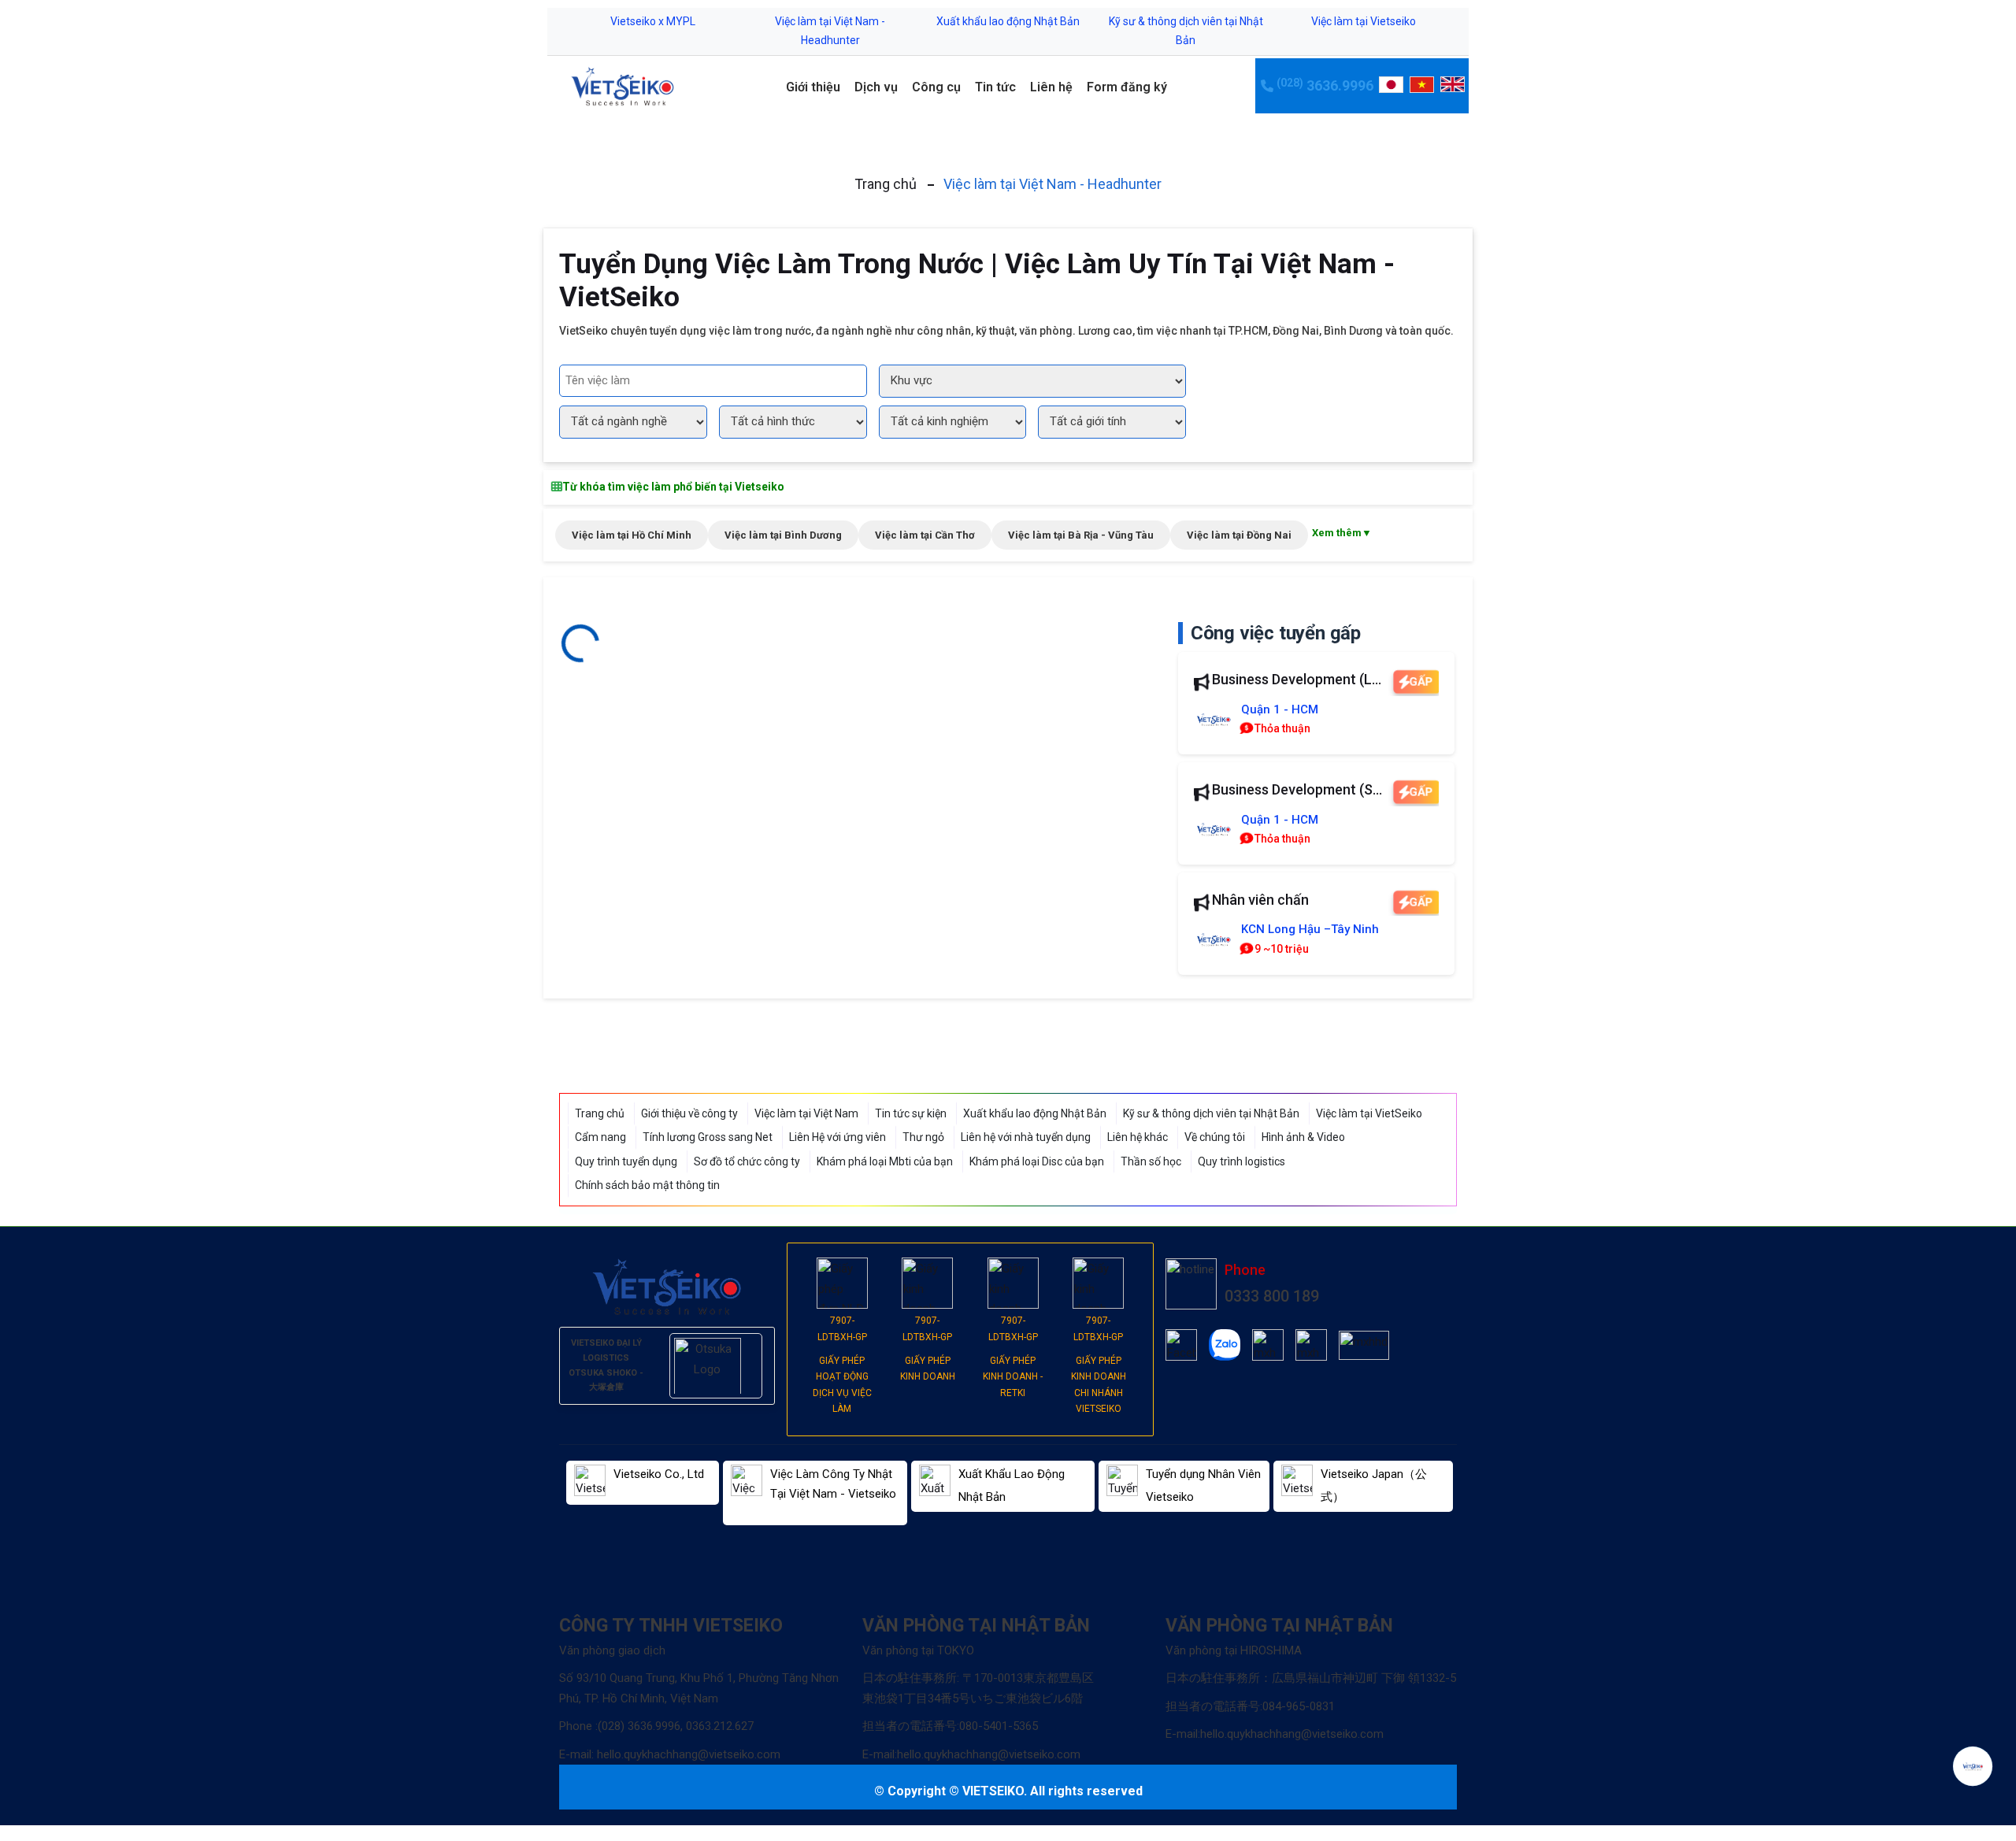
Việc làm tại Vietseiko (1364, 21)
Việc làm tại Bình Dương (783, 535)
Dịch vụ (876, 87)
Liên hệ (1051, 87)
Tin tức (995, 87)
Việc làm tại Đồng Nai (1239, 535)
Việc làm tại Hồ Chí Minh (632, 535)
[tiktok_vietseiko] (1268, 1345)
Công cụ (936, 87)
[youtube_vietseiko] (1311, 1345)
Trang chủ (886, 184)
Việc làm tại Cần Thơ (925, 535)
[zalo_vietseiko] (1225, 1345)
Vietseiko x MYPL (653, 21)
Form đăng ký (1127, 87)
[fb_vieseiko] (1181, 1345)
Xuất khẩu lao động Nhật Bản (1008, 21)
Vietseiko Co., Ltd (659, 1474)
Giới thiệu (813, 87)
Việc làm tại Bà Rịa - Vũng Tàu (1081, 535)
